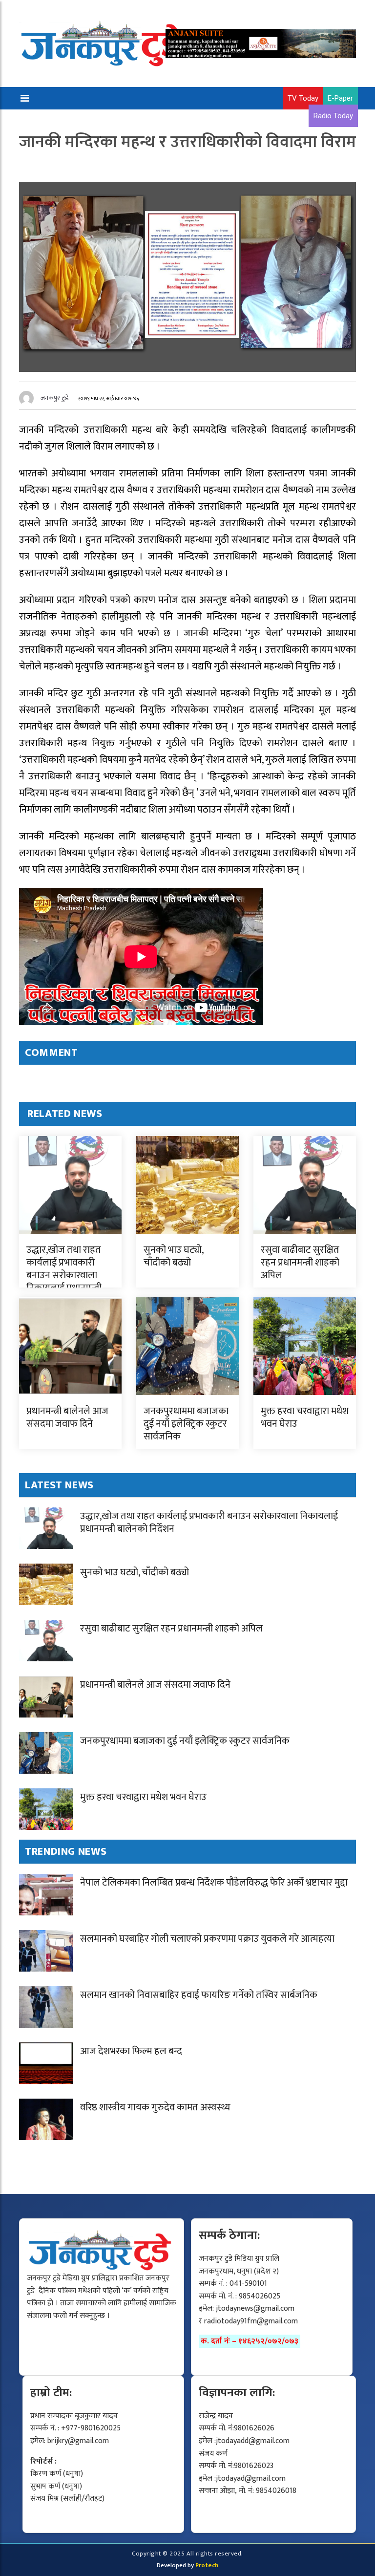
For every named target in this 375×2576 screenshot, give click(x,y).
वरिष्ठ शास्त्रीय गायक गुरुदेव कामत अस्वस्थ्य (155, 2107)
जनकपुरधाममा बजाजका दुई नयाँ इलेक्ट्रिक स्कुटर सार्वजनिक (186, 1424)
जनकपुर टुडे (55, 398)
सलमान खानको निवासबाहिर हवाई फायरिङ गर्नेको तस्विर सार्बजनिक (199, 1995)
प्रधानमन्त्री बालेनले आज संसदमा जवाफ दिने (67, 1417)
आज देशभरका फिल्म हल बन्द (131, 2051)
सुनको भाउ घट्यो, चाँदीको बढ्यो (173, 1256)
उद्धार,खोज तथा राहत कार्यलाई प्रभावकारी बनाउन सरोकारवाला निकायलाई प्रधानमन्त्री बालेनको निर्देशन (64, 1275)
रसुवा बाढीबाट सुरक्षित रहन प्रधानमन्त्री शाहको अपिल (300, 1263)
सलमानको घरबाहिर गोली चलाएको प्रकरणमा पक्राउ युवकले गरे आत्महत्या (207, 1939)
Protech (207, 2565)
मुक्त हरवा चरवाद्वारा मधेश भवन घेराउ (305, 1417)
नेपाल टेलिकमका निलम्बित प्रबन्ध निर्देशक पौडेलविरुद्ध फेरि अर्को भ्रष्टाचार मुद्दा (214, 1883)
